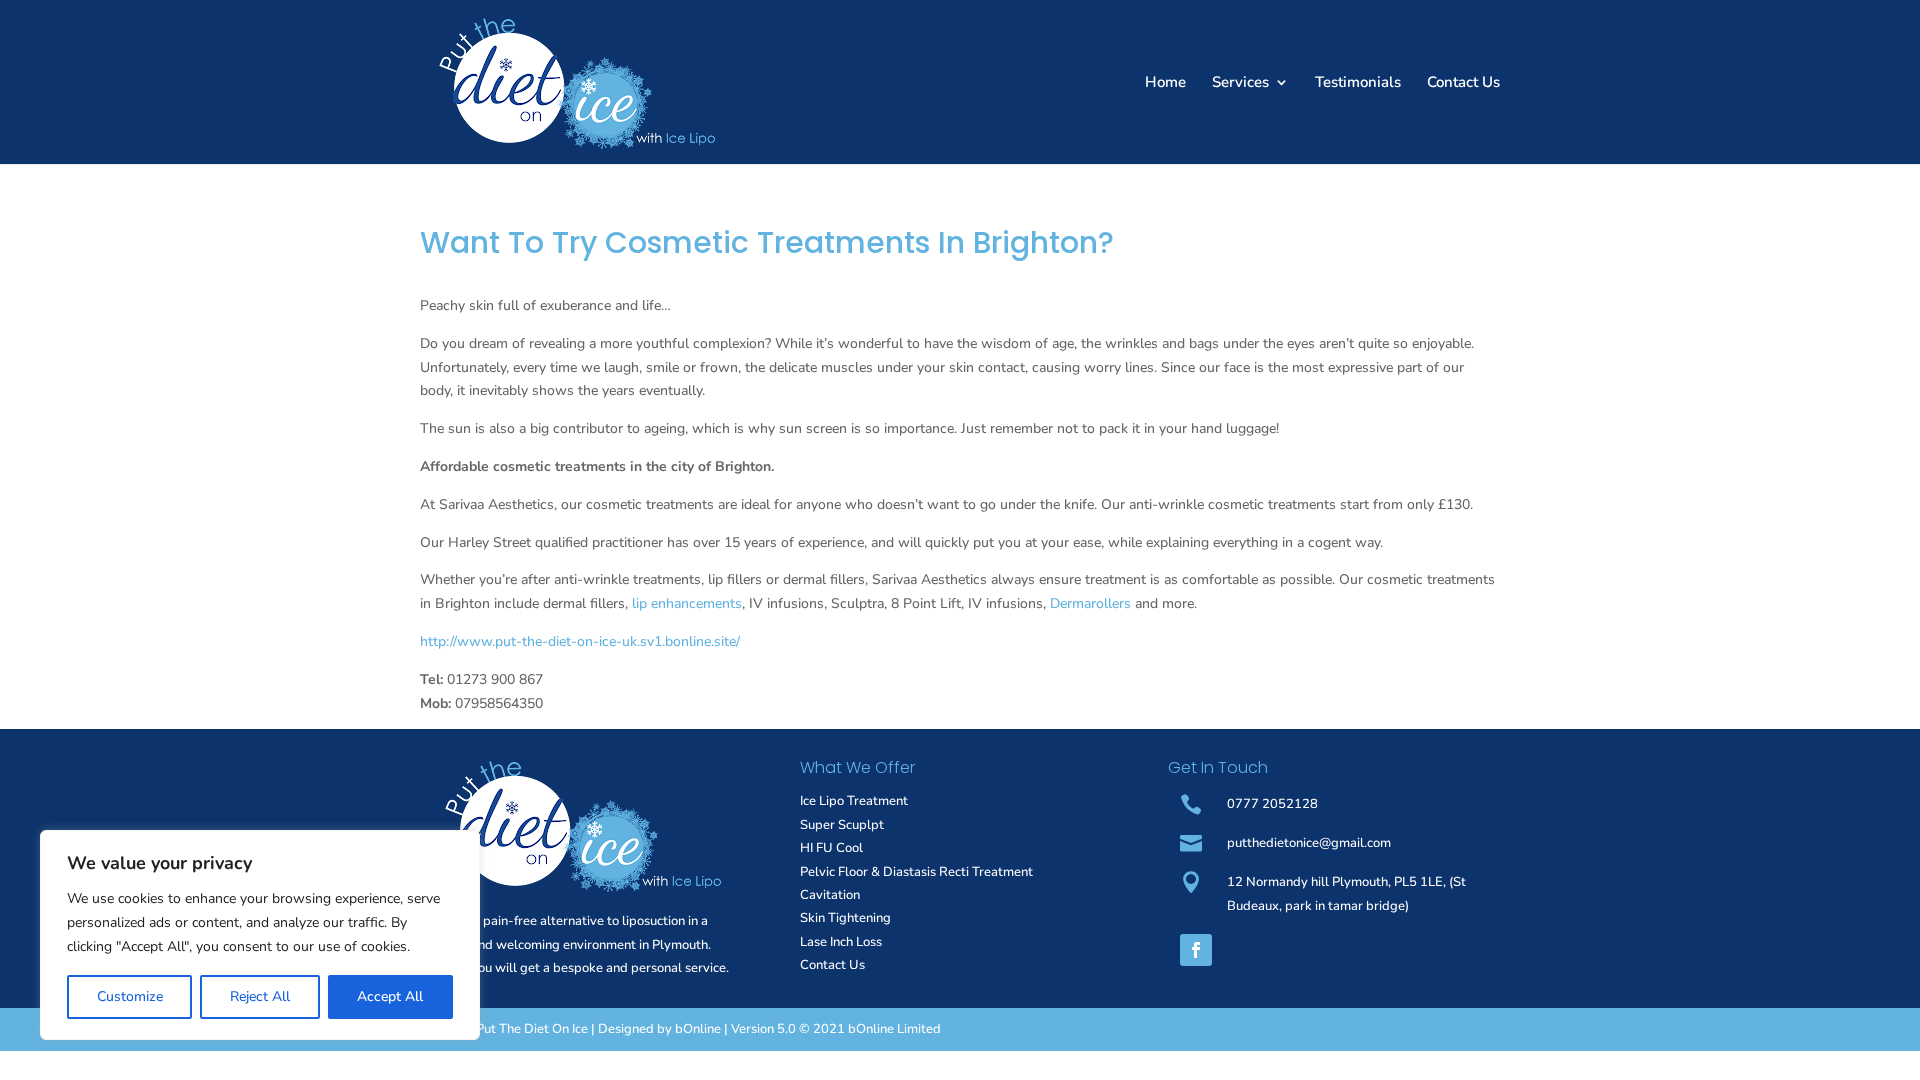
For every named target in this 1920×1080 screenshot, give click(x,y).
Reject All (260, 996)
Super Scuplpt (842, 825)
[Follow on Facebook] (1196, 950)
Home (1165, 83)
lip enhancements (687, 603)
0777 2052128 (1272, 804)
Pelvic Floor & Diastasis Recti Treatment (916, 872)
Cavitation (830, 895)
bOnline (698, 1029)
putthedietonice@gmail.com (1309, 843)
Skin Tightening (845, 918)
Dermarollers (1090, 603)
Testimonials (1358, 83)
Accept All (390, 996)
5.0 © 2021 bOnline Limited (859, 1029)
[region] (260, 935)
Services (1240, 83)
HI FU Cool (831, 848)
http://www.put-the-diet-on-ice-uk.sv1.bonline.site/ (580, 641)
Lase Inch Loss (841, 942)
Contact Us (1463, 83)
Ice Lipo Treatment (854, 801)
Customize (130, 996)
